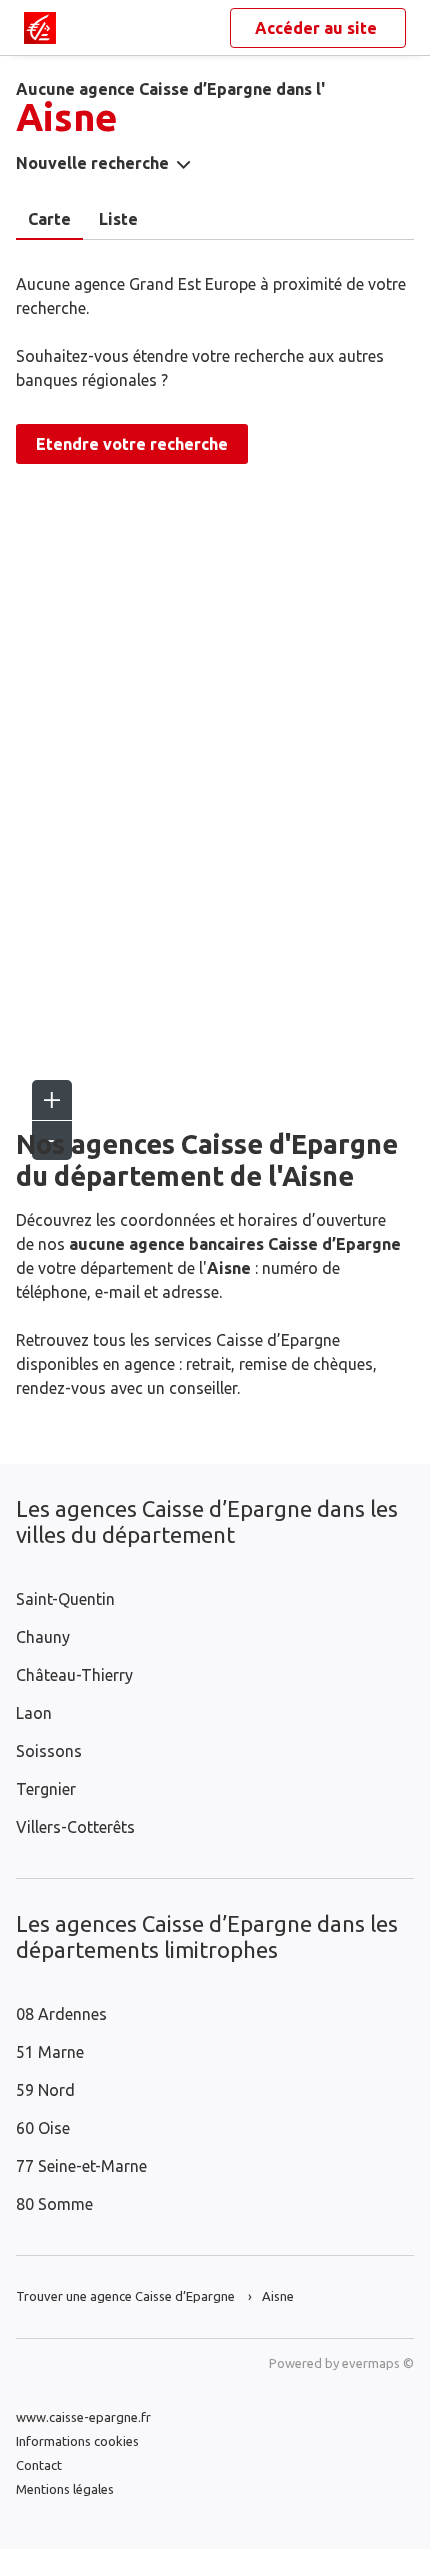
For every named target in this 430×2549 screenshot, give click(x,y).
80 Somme (54, 2204)
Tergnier (46, 1789)
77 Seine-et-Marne (81, 2166)
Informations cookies (77, 2441)
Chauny (43, 1637)
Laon (34, 1713)
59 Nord (45, 2090)
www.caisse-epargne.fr (83, 2417)
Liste (118, 219)
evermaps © (378, 2363)
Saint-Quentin (65, 1599)
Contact (39, 2465)
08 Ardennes (61, 2014)
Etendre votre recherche (132, 444)
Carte (49, 219)
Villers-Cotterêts (75, 1827)
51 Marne (50, 2052)
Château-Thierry (74, 1675)
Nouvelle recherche (92, 163)
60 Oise (43, 2128)
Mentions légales (65, 2489)
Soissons (49, 1751)
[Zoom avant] (52, 1100)
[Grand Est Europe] (40, 28)
